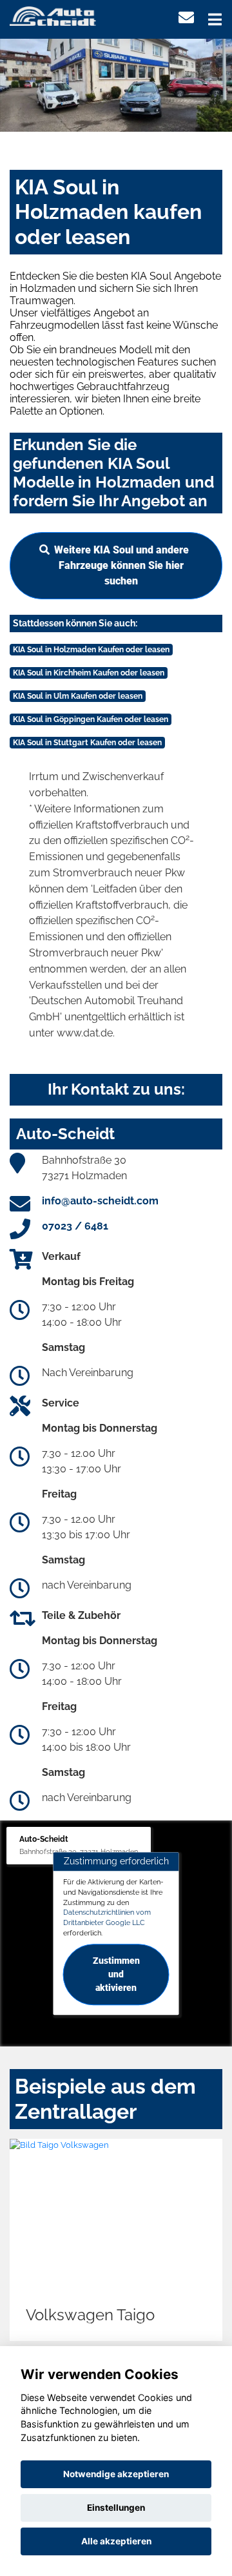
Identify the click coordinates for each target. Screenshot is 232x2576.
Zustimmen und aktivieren (116, 1974)
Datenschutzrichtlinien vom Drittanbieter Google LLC (107, 1918)
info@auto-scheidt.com (100, 1201)
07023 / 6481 (75, 1226)
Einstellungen (116, 2508)
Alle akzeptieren (116, 2541)
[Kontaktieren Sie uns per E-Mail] (186, 18)
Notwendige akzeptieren (116, 2474)
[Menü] (215, 19)
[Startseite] (53, 15)
